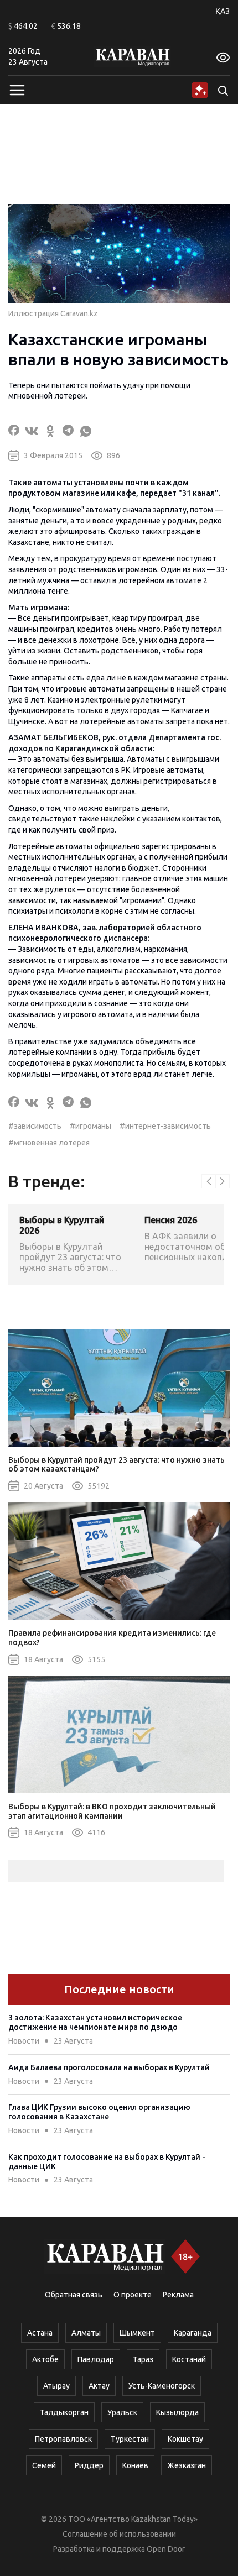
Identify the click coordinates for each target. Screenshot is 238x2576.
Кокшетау (185, 2439)
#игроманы (90, 1126)
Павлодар (96, 2359)
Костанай (189, 2359)
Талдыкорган (64, 2412)
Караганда (193, 2333)
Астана (40, 2333)
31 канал (198, 493)
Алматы (86, 2333)
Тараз (143, 2359)
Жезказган (187, 2465)
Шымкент (137, 2333)
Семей (44, 2465)
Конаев (135, 2465)
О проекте (133, 2295)
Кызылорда (177, 2412)
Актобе (45, 2359)
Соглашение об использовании (119, 2534)
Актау (99, 2386)
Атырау (56, 2386)
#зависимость (35, 1126)
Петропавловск (63, 2439)
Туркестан (130, 2439)
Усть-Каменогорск (162, 2386)
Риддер (89, 2465)
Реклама (178, 2295)
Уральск (122, 2412)
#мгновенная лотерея (49, 1143)
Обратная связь (74, 2295)
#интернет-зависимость (165, 1126)
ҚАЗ (223, 11)
